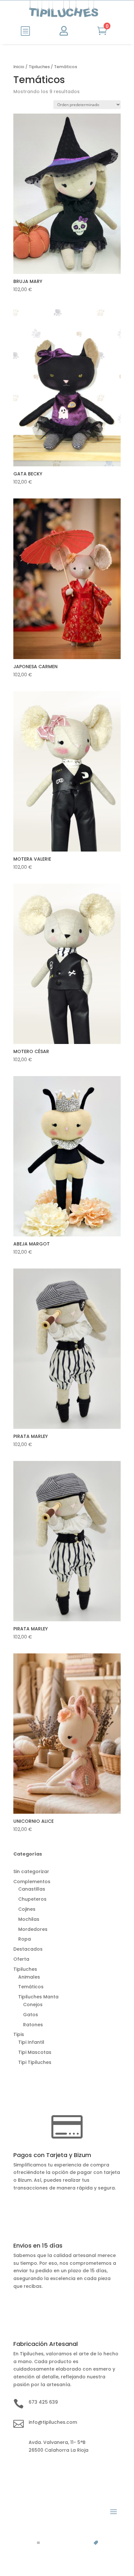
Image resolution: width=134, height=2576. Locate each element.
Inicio (19, 67)
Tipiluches (39, 67)
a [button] (38, 2543)
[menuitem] (25, 31)
